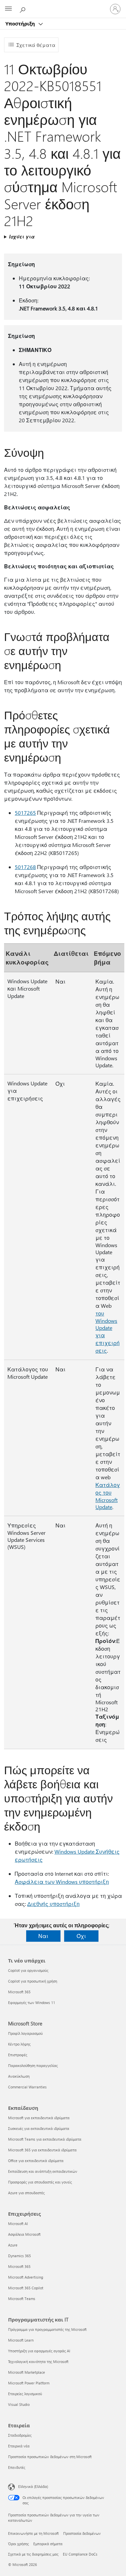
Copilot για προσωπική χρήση (33, 1981)
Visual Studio (19, 2404)
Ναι (43, 1936)
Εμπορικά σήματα (48, 2544)
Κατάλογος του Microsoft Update (108, 1496)
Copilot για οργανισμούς (28, 1970)
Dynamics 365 (19, 2256)
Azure (13, 2245)
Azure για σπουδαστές (26, 2193)
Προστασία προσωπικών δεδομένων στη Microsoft (50, 2457)
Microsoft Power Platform (29, 2383)
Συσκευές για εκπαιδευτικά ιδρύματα (39, 2128)
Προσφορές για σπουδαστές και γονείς (40, 2182)
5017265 (25, 813)
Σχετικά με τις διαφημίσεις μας (33, 2554)
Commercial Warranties (27, 2087)
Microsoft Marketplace (27, 2372)
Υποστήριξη (21, 23)
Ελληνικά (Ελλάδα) (33, 2486)
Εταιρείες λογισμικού (25, 2394)
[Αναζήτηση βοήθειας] (24, 9)
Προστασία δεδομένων (82, 2533)
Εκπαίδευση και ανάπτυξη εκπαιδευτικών (43, 2171)
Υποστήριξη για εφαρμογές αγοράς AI (39, 2351)
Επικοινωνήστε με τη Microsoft (33, 2533)
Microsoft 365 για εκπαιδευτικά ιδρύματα (42, 2150)
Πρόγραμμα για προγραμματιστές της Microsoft (47, 2329)
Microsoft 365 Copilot (26, 2288)
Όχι (81, 1936)
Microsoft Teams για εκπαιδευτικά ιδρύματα (45, 2139)
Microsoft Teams (22, 2299)
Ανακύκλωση (19, 2076)
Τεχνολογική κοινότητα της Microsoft (38, 2362)
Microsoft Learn (21, 2340)
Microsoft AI (18, 2224)
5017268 (25, 867)
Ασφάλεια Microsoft (24, 2234)
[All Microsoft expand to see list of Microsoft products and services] (8, 9)
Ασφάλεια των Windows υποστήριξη (62, 1882)
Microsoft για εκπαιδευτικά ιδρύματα (39, 2118)
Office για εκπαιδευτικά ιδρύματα (36, 2161)
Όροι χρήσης (18, 2544)
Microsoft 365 (19, 1992)
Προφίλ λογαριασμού (25, 2033)
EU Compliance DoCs (80, 2554)
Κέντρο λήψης (19, 2044)
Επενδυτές (17, 2467)
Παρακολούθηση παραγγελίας (33, 2065)
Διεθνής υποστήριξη (53, 1904)
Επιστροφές (18, 2055)
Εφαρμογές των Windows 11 (32, 2002)
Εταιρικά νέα (19, 2446)
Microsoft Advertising (26, 2277)
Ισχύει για (22, 237)
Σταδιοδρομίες (20, 2435)
